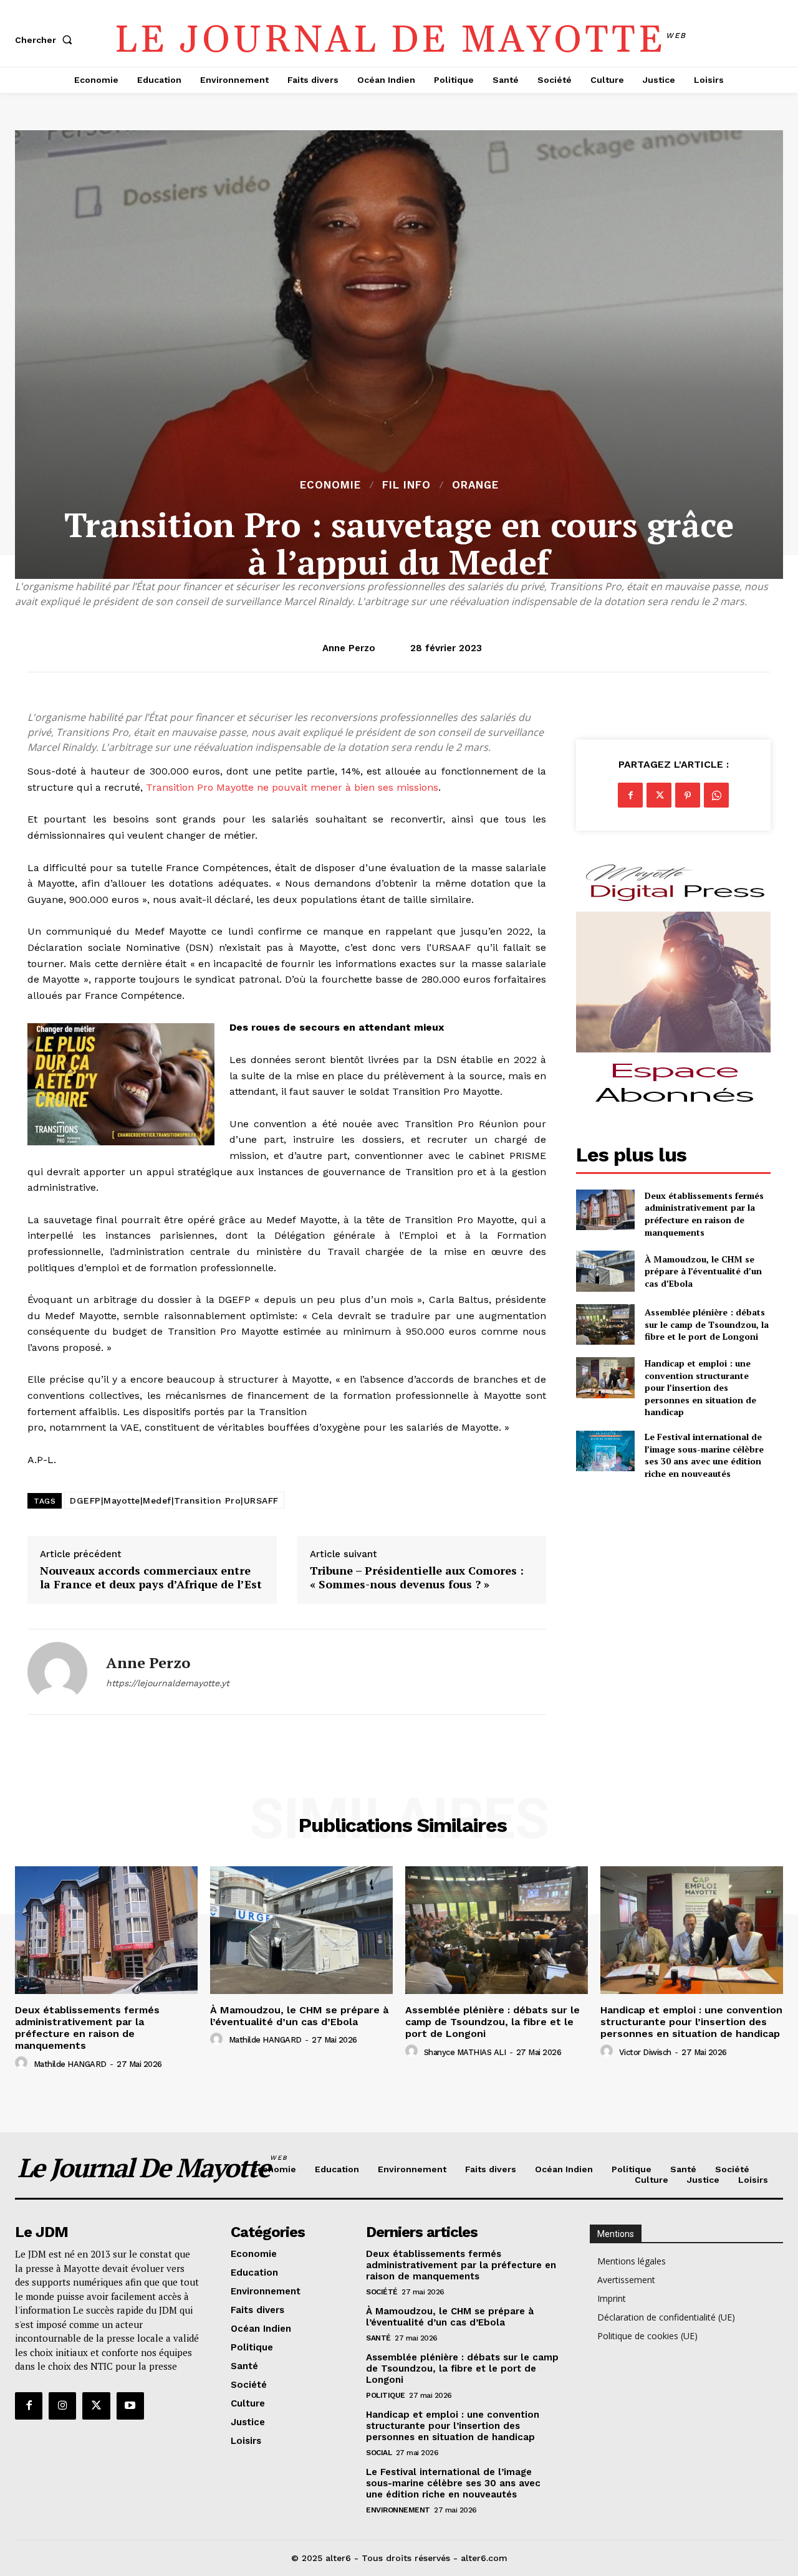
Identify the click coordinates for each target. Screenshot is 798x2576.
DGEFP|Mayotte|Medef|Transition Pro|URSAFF (174, 1500)
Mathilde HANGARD (70, 2064)
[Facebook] (630, 795)
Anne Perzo (349, 648)
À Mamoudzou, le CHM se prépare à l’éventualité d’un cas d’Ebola (703, 1271)
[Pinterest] (688, 795)
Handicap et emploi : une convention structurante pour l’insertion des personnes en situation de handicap (700, 1387)
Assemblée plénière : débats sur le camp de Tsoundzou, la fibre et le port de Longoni (707, 1324)
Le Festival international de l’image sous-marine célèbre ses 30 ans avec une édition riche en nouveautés (704, 1455)
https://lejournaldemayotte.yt (168, 1683)
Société (382, 2292)
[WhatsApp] (716, 795)
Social (379, 2453)
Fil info (406, 485)
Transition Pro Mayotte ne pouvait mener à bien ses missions (292, 787)
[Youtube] (130, 2406)
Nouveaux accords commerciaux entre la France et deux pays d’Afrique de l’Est (151, 1577)
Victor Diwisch (645, 2052)
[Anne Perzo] (57, 1672)
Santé (378, 2338)
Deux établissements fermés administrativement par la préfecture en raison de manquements (704, 1214)
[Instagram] (62, 2406)
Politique (386, 2395)
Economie (330, 485)
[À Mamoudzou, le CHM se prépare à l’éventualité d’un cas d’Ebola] (605, 1271)
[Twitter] (659, 795)
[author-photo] (23, 2063)
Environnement (398, 2510)
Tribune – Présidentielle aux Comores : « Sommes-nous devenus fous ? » (417, 1577)
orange (475, 485)
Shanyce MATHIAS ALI (465, 2052)
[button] (46, 40)
